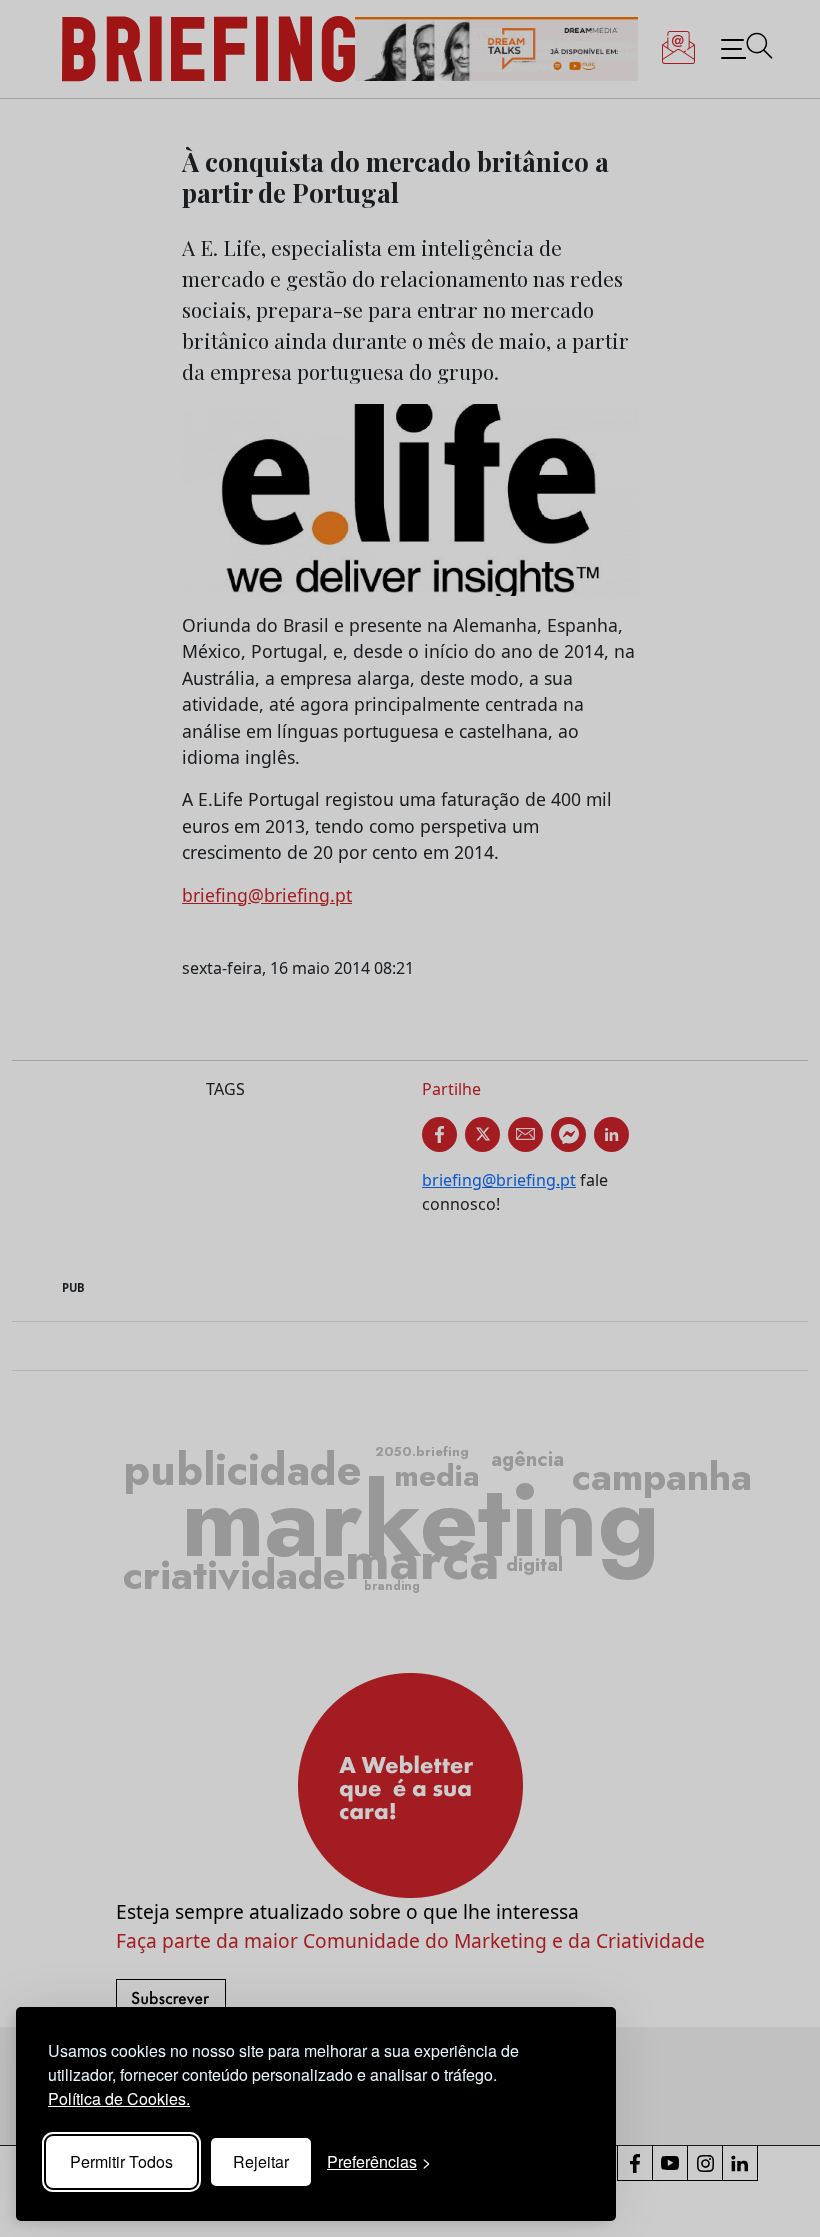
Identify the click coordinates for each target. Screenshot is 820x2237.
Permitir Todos (121, 2161)
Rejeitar (261, 2161)
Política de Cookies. (119, 2098)
